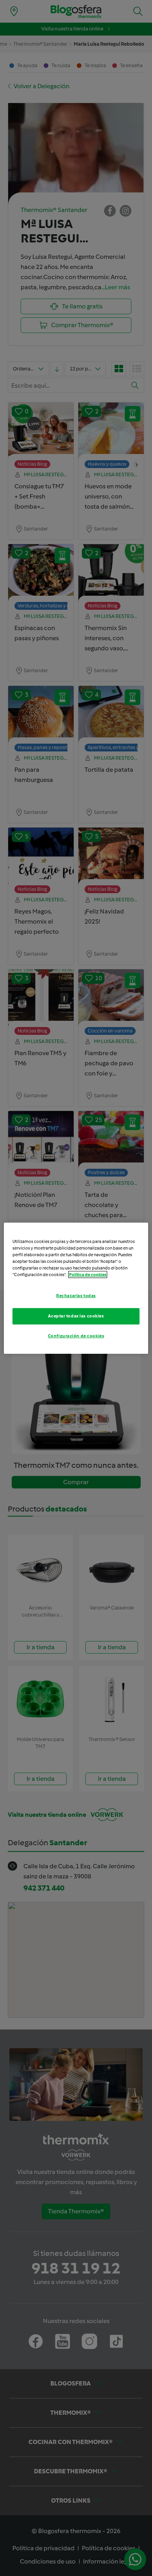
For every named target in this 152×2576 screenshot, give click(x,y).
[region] (76, 1288)
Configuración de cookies (76, 1336)
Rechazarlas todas (76, 1296)
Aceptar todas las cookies (76, 1316)
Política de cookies (88, 1275)
